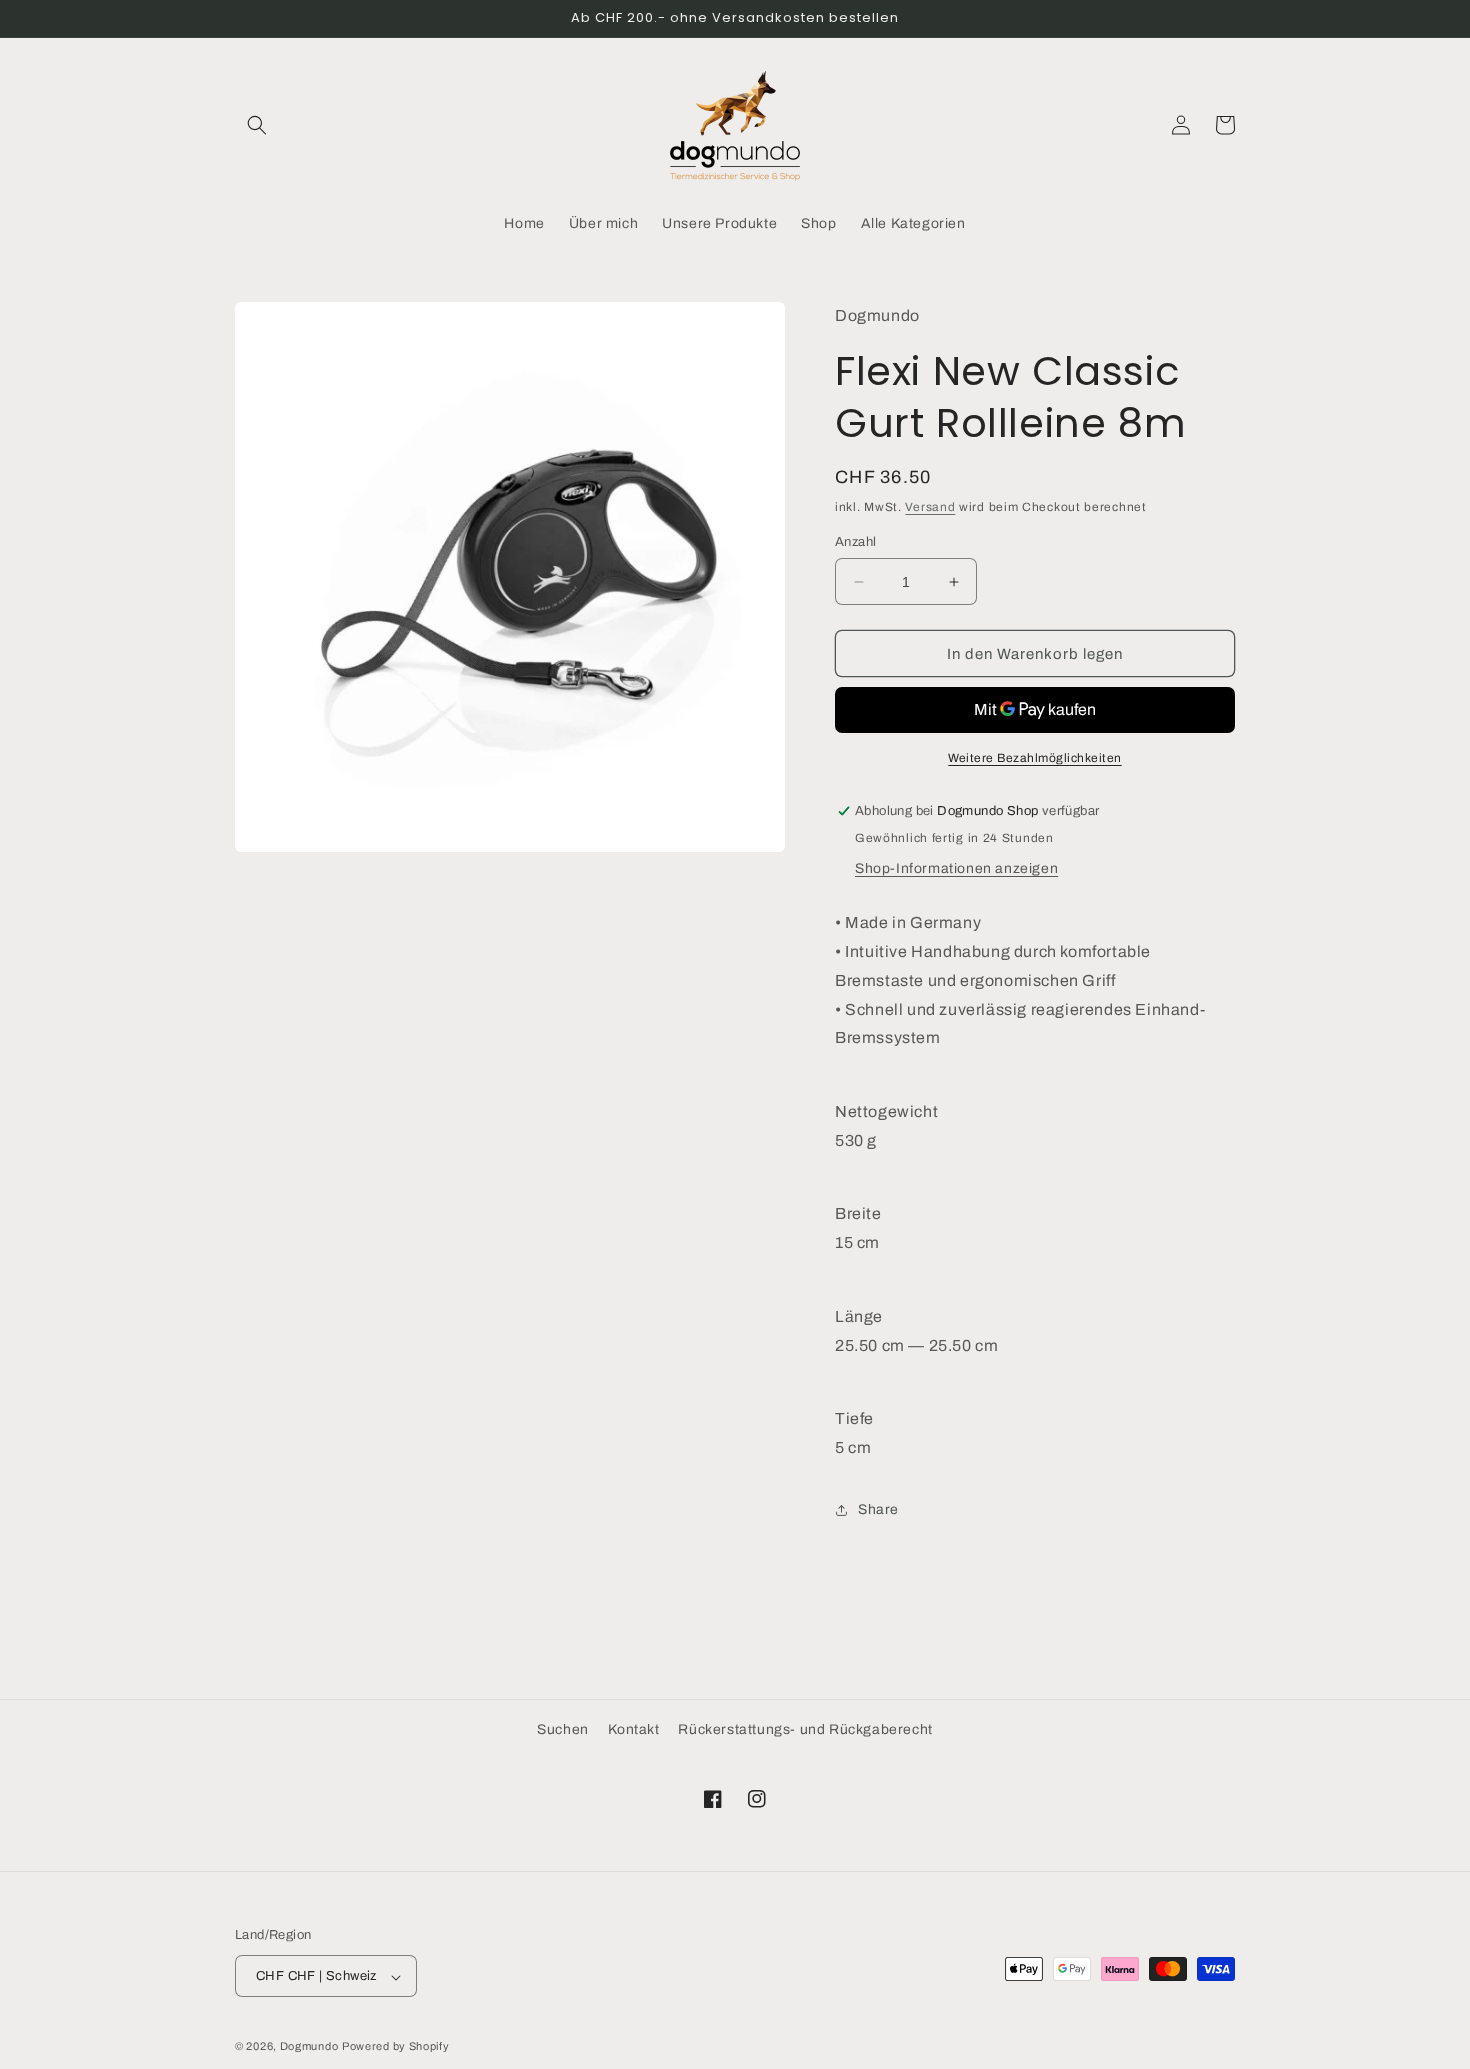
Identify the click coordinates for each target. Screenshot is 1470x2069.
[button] (257, 125)
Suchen (563, 1729)
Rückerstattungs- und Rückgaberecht (805, 1729)
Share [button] (878, 1509)
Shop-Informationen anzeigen (956, 868)
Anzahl (855, 542)
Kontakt (634, 1729)
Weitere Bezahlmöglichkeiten (1035, 758)
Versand (930, 507)
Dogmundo (309, 2047)
